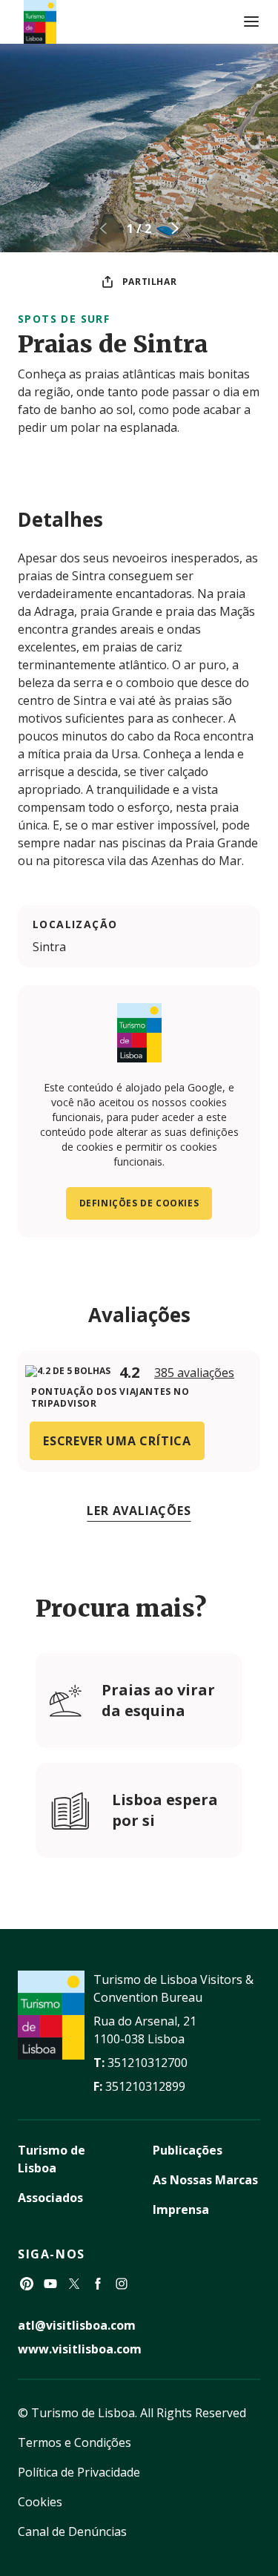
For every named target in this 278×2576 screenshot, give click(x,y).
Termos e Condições (75, 2442)
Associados (50, 2198)
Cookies (40, 2502)
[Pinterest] (27, 2284)
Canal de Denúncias (72, 2531)
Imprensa (181, 2209)
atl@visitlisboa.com (77, 2325)
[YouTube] (50, 2284)
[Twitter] (74, 2284)
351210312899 (145, 2086)
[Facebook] (98, 2284)
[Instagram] (122, 2284)
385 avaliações (194, 1373)
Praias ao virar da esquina (158, 1700)
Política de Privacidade (79, 2472)
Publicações (188, 2150)
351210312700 (148, 2063)
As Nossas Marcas (205, 2180)
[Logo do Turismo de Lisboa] (40, 22)
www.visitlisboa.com (80, 2349)
